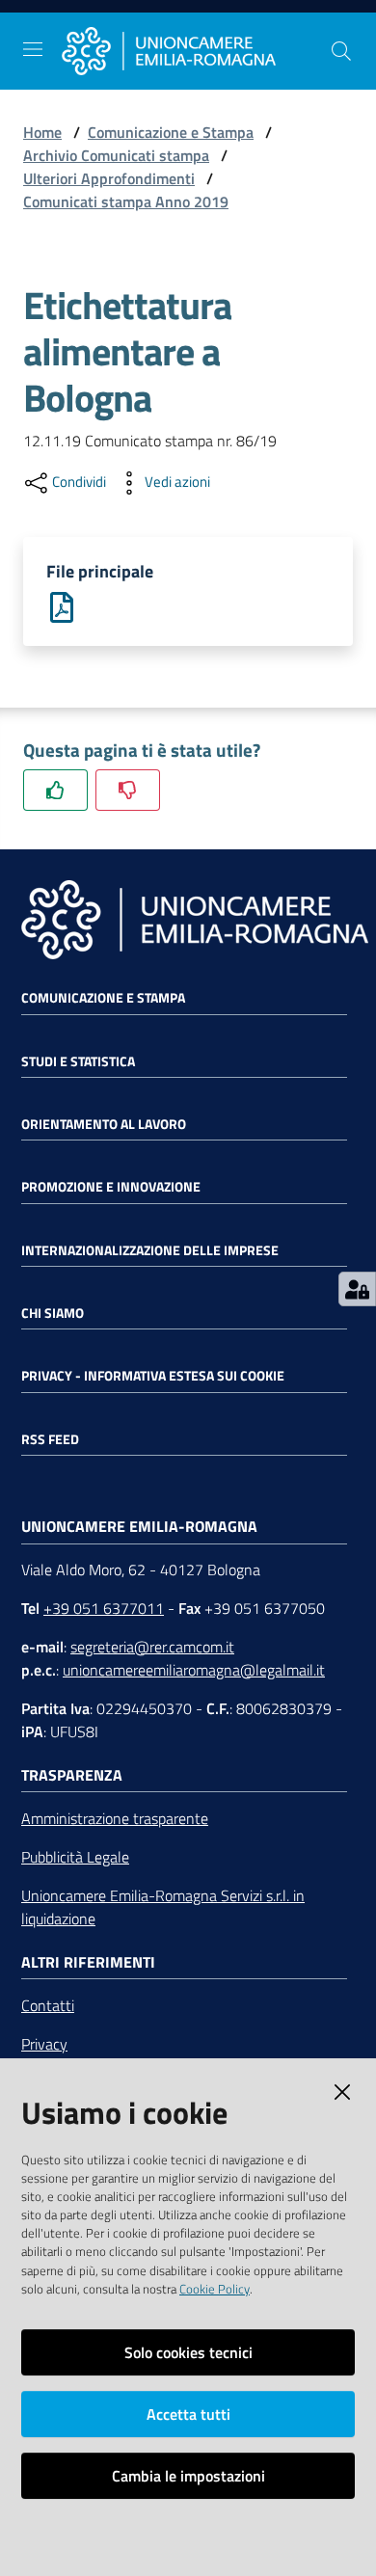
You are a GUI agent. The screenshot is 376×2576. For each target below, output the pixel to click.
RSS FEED (50, 1439)
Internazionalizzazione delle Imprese (150, 1250)
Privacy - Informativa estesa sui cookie (153, 1376)
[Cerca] (341, 51)
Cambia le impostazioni (188, 2476)
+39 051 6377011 (104, 1608)
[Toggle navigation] (33, 49)
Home (42, 132)
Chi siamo (53, 1313)
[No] (128, 790)
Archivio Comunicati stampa (116, 155)
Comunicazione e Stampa (171, 132)
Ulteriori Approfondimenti (109, 178)
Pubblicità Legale (75, 1857)
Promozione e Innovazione (111, 1187)
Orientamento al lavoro (104, 1124)
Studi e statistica (78, 1061)
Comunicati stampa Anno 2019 (126, 201)
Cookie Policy (215, 2289)
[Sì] (55, 790)
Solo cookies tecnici (188, 2352)
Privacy (44, 2044)
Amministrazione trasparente (115, 1818)
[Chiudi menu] (307, 39)
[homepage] (196, 52)
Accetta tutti (188, 2414)
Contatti (48, 2005)
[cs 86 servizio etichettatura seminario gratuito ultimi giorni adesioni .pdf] (62, 605)
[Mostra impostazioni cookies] (357, 1289)
